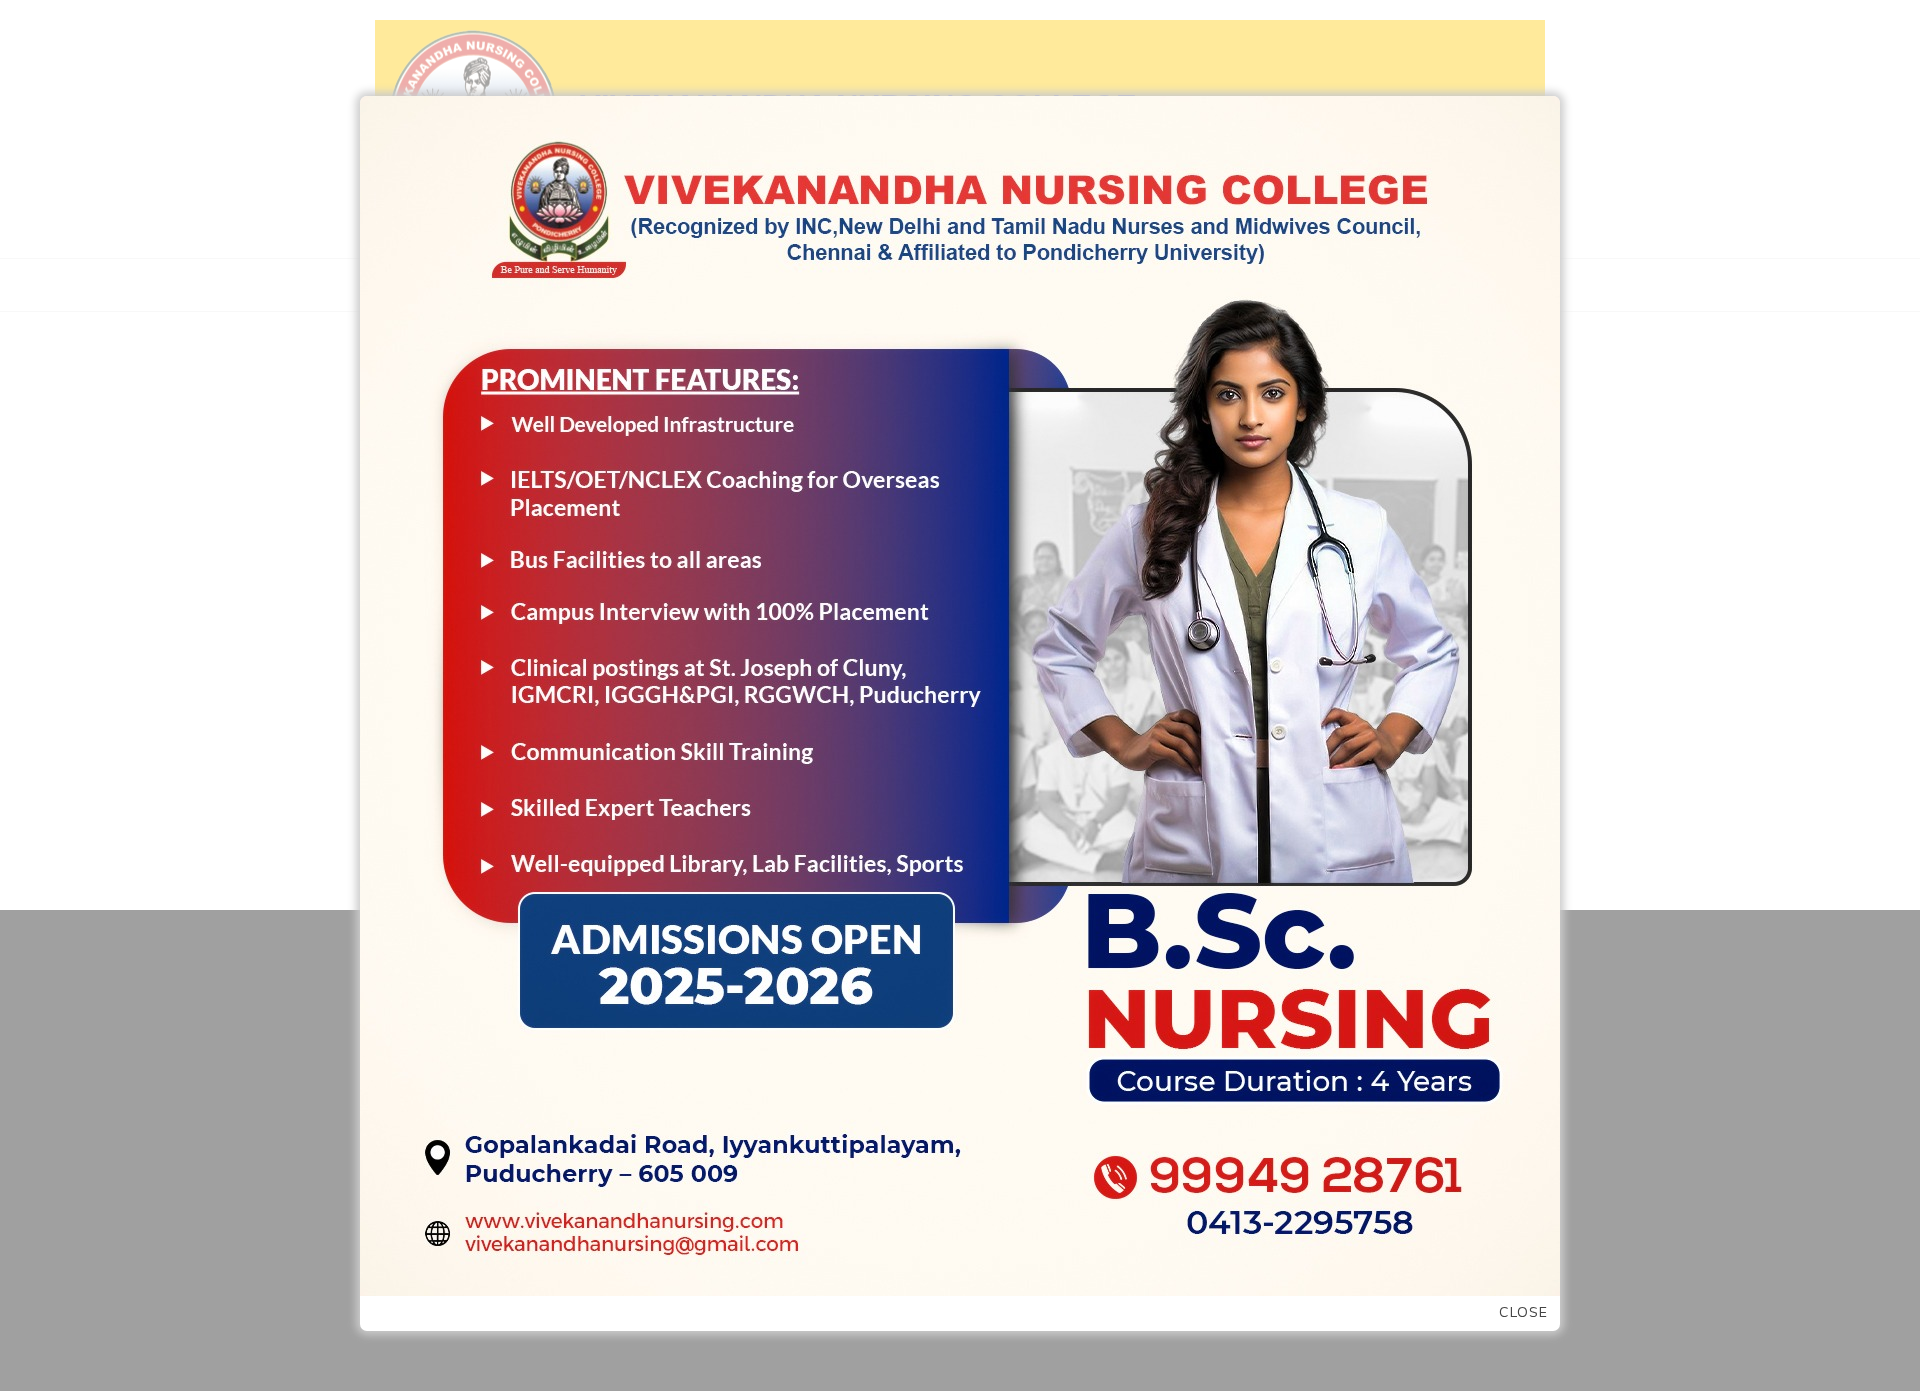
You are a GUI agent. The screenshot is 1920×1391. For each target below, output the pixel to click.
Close (1523, 1312)
